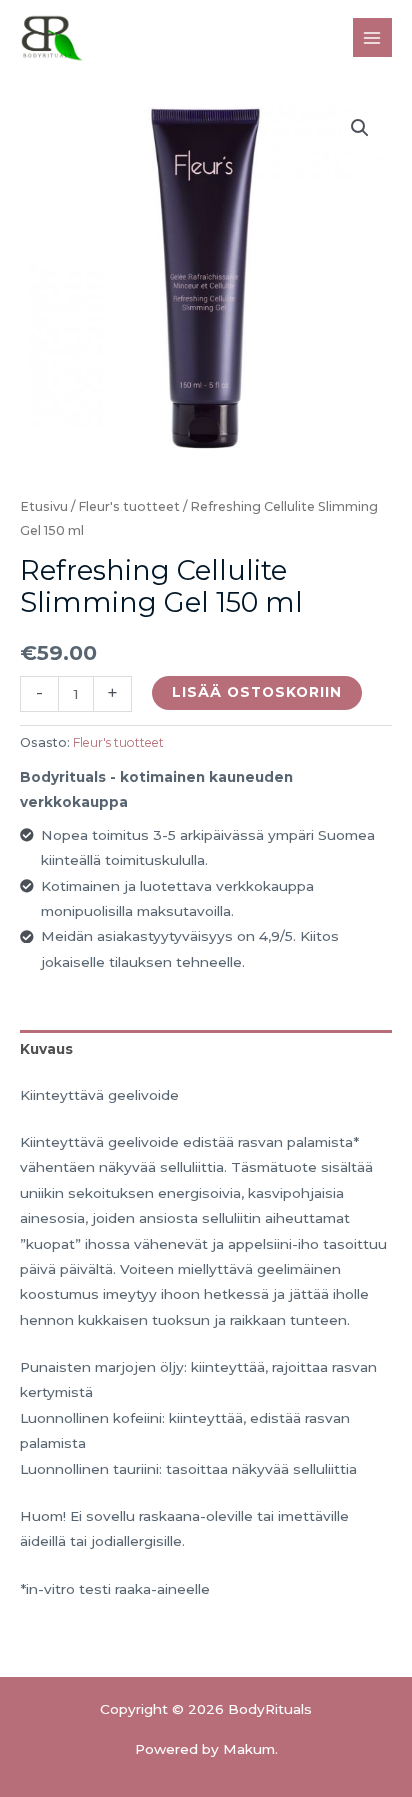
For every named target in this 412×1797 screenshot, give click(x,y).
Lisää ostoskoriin (257, 692)
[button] (360, 128)
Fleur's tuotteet (129, 506)
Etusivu (44, 506)
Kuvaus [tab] (46, 1049)
